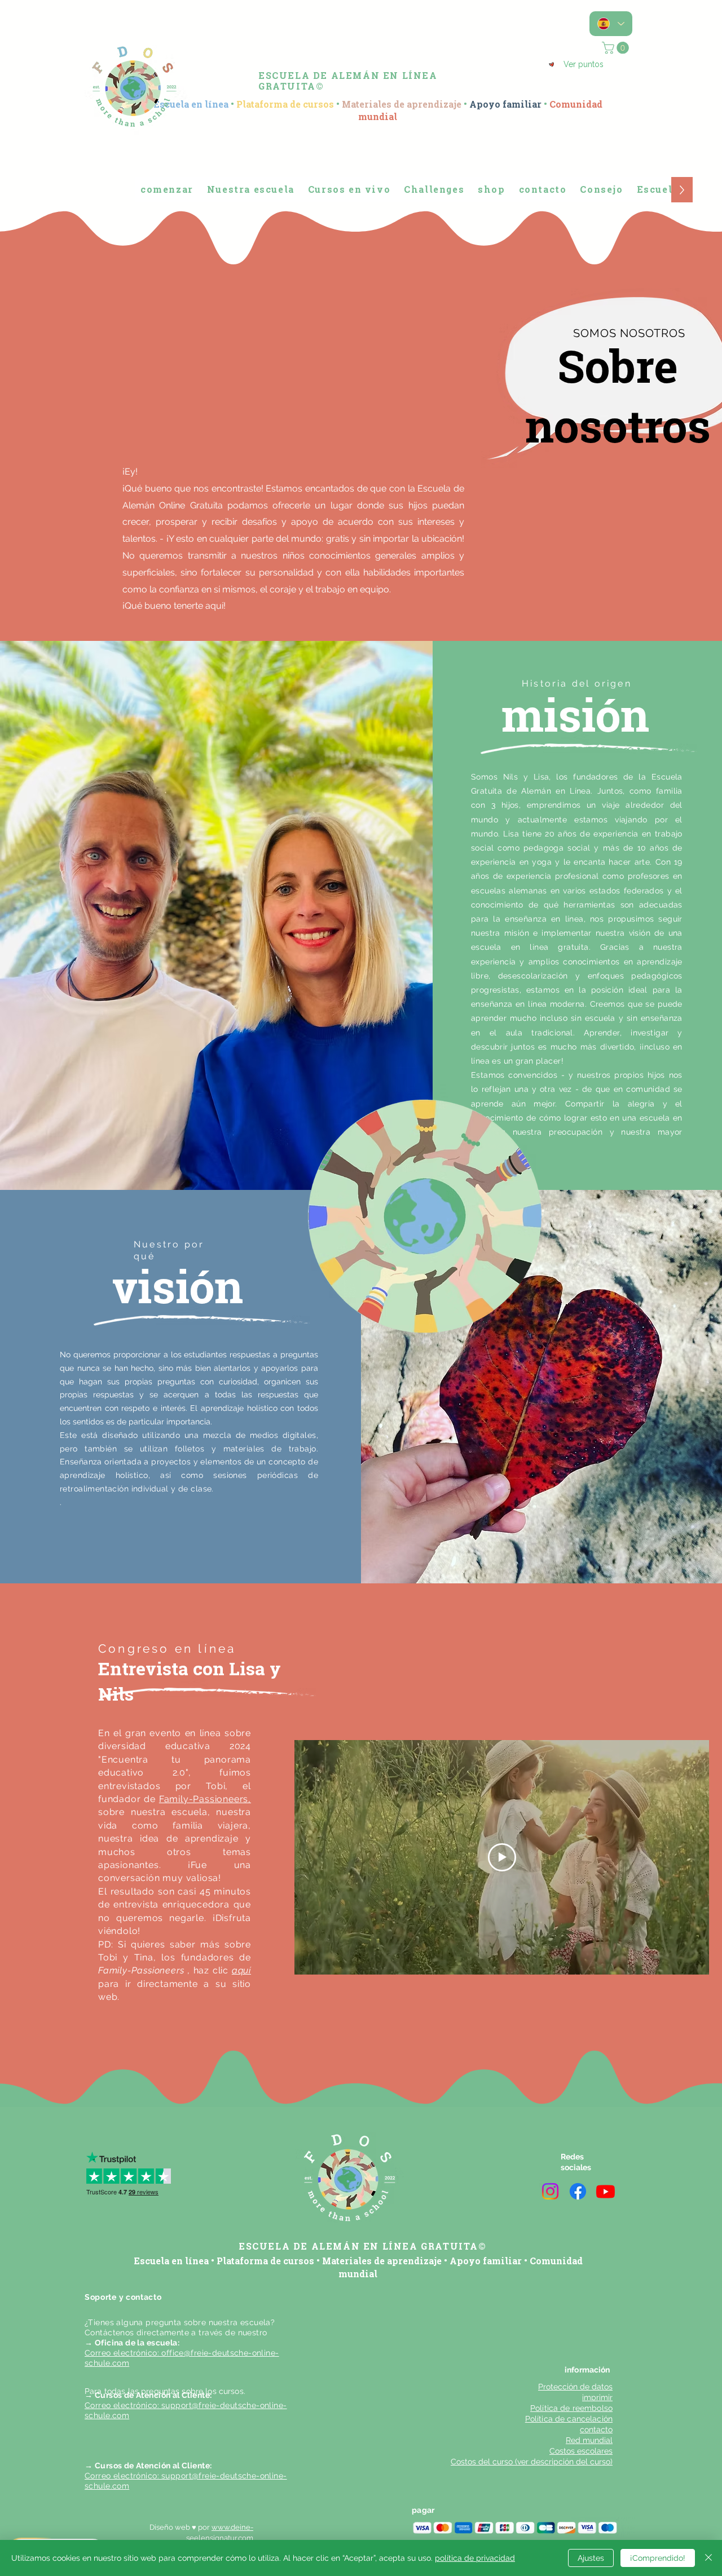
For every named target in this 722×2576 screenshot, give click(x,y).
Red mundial (589, 2440)
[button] (617, 48)
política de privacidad (475, 2558)
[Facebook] (578, 2191)
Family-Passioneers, (205, 1799)
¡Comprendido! (658, 2558)
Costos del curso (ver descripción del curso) (532, 2462)
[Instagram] (550, 2191)
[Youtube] (606, 2191)
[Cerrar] (708, 2558)
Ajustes (591, 2558)
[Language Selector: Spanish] (611, 24)
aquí (241, 1970)
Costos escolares (581, 2451)
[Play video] (502, 1857)
